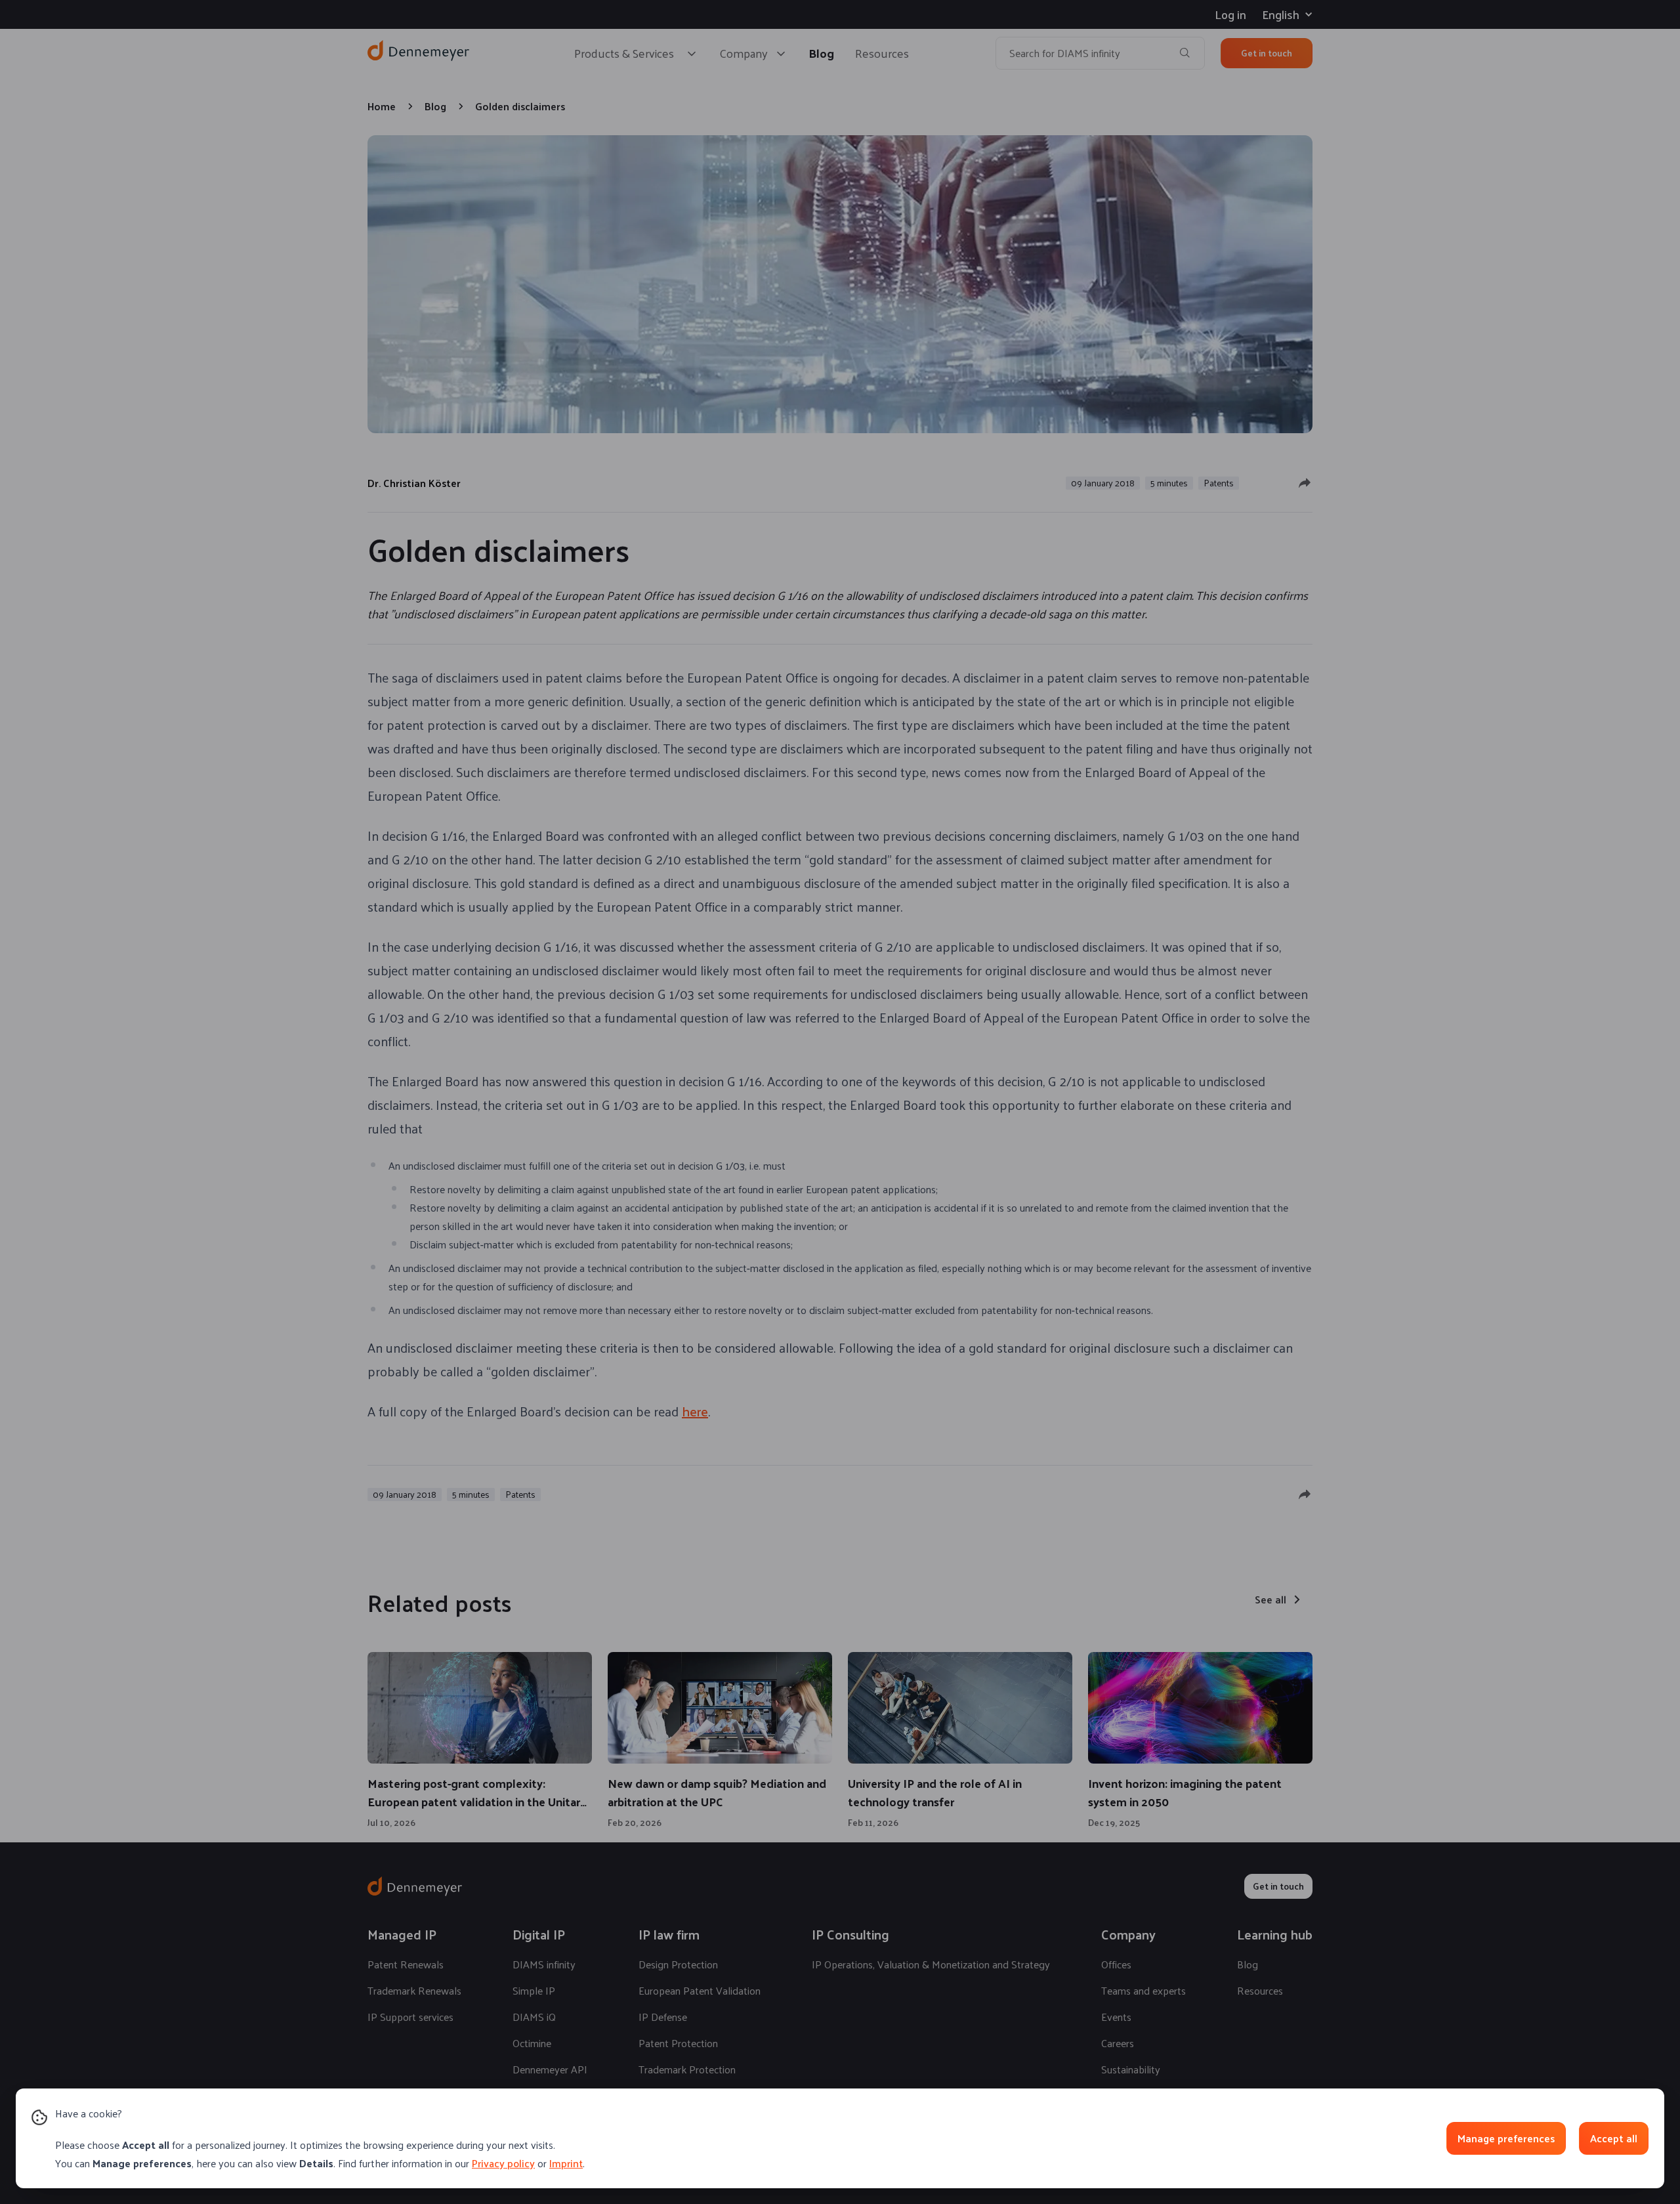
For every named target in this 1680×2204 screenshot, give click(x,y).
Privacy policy (503, 2163)
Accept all (1614, 2138)
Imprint (566, 2163)
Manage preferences (1506, 2138)
